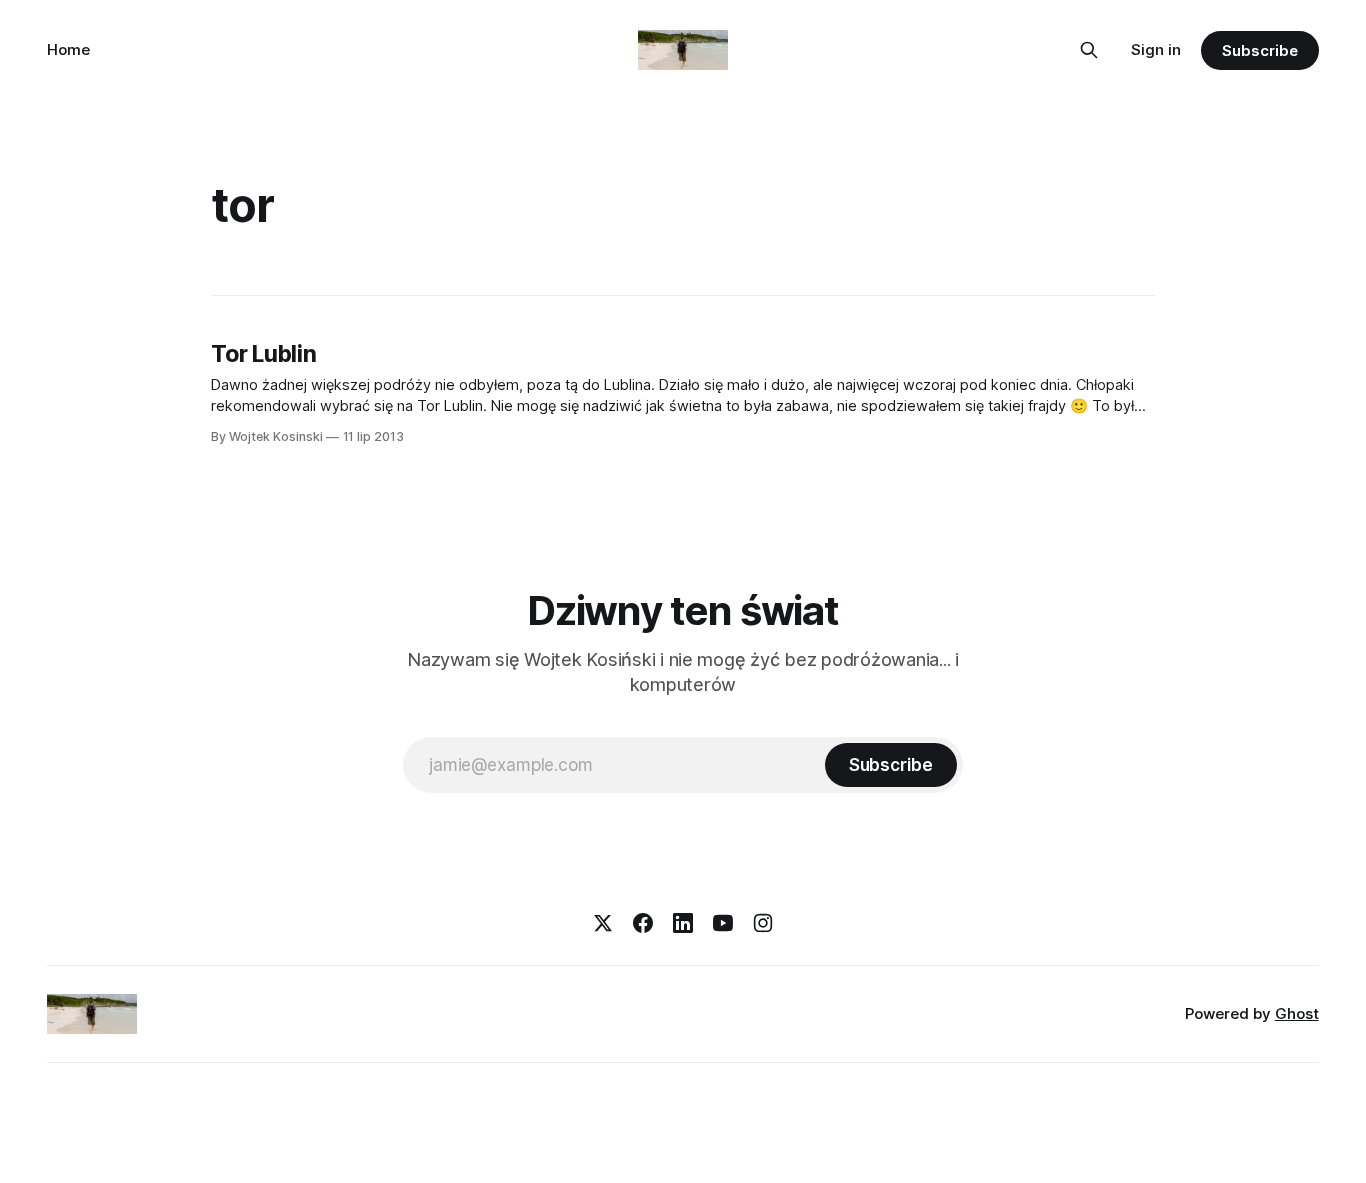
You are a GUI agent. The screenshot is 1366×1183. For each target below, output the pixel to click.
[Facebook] (643, 923)
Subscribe (1259, 50)
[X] (603, 923)
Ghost (1297, 1013)
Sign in (1156, 49)
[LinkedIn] (683, 923)
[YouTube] (723, 923)
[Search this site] (1089, 50)
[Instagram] (763, 923)
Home (68, 49)
